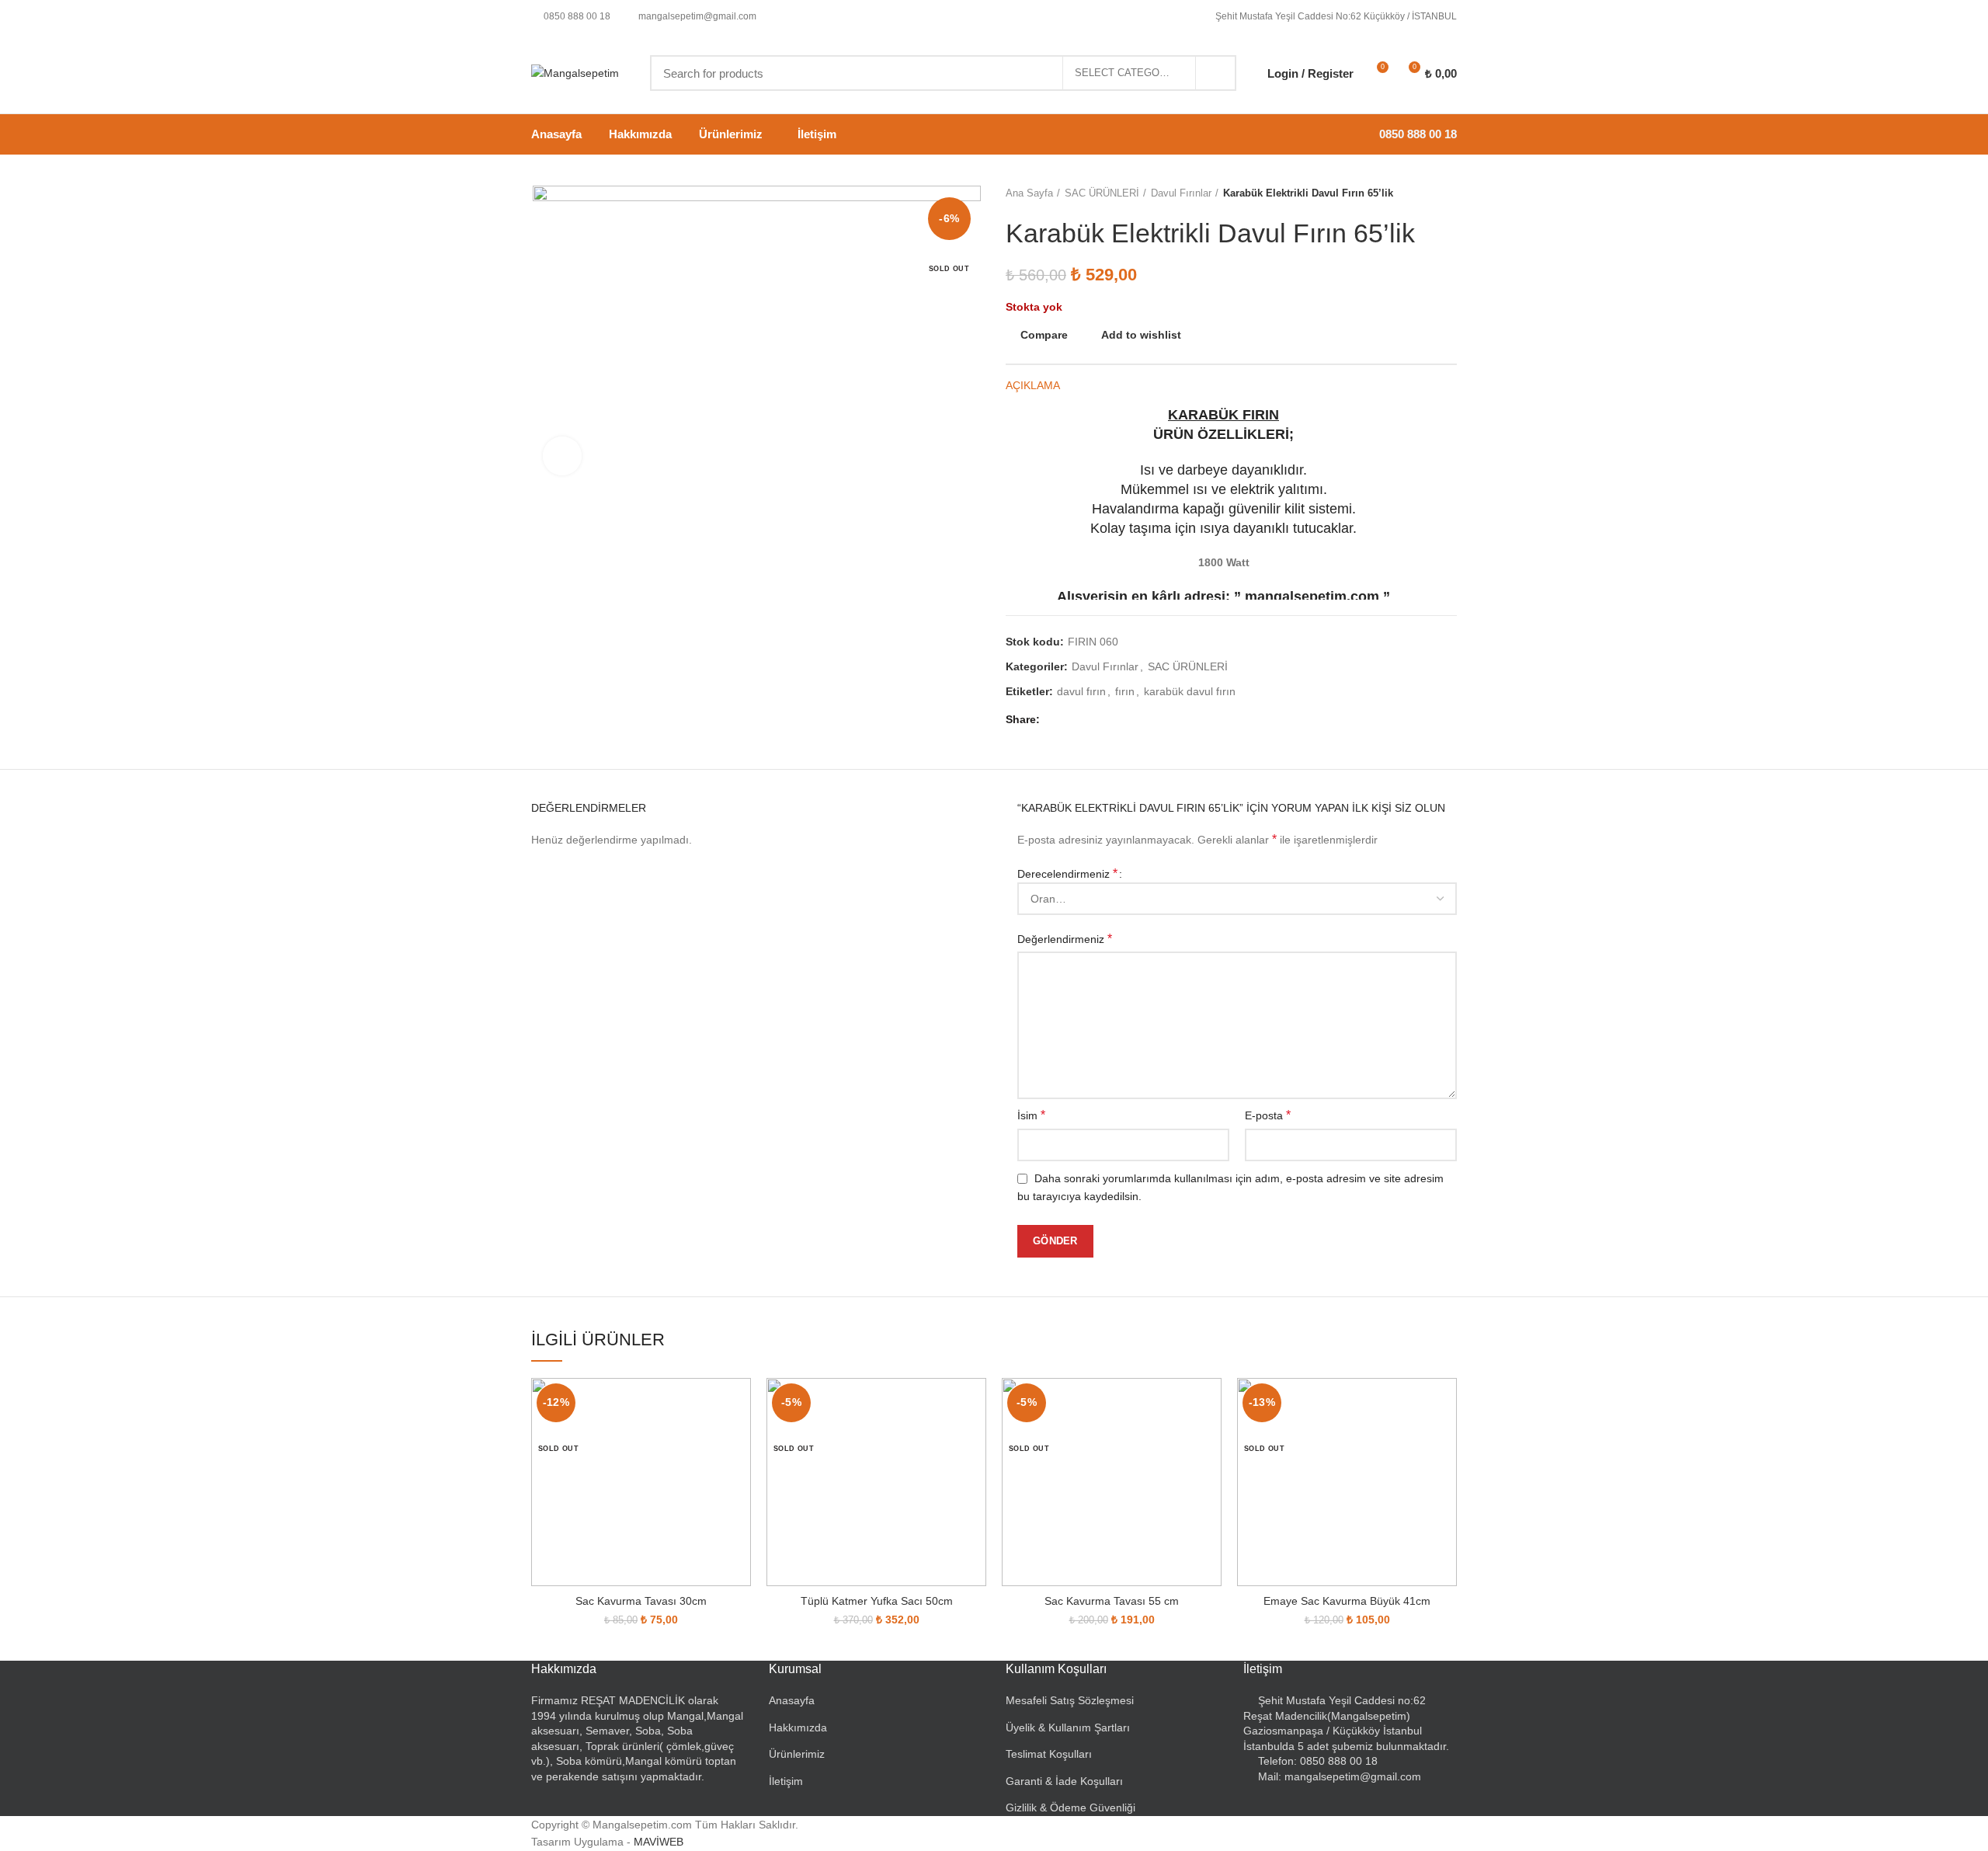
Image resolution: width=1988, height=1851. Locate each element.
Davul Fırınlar (1181, 193)
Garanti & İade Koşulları (1064, 1781)
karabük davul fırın (1190, 691)
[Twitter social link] (1074, 720)
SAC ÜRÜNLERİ (1102, 193)
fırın (1125, 691)
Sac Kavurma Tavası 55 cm (1112, 1601)
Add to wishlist (1141, 335)
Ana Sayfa (1029, 193)
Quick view (739, 1438)
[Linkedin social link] (1109, 720)
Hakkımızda (798, 1727)
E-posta (1268, 1115)
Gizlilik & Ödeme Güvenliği (1070, 1808)
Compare (1044, 335)
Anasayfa (792, 1700)
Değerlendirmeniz (1065, 939)
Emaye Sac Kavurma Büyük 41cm (1347, 1601)
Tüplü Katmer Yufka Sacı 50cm (877, 1601)
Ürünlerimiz (797, 1754)
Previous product (1418, 193)
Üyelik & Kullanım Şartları (1068, 1727)
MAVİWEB (659, 1842)
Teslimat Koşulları (1049, 1754)
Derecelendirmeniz (1067, 873)
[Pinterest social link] (1091, 720)
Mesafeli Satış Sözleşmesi (1070, 1700)
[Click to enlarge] (562, 456)
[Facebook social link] (1056, 720)
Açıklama (1033, 385)
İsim (1031, 1115)
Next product (1449, 193)
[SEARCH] (1215, 73)
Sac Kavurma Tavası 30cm (641, 1601)
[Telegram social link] (1127, 720)
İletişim (786, 1781)
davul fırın (1081, 691)
